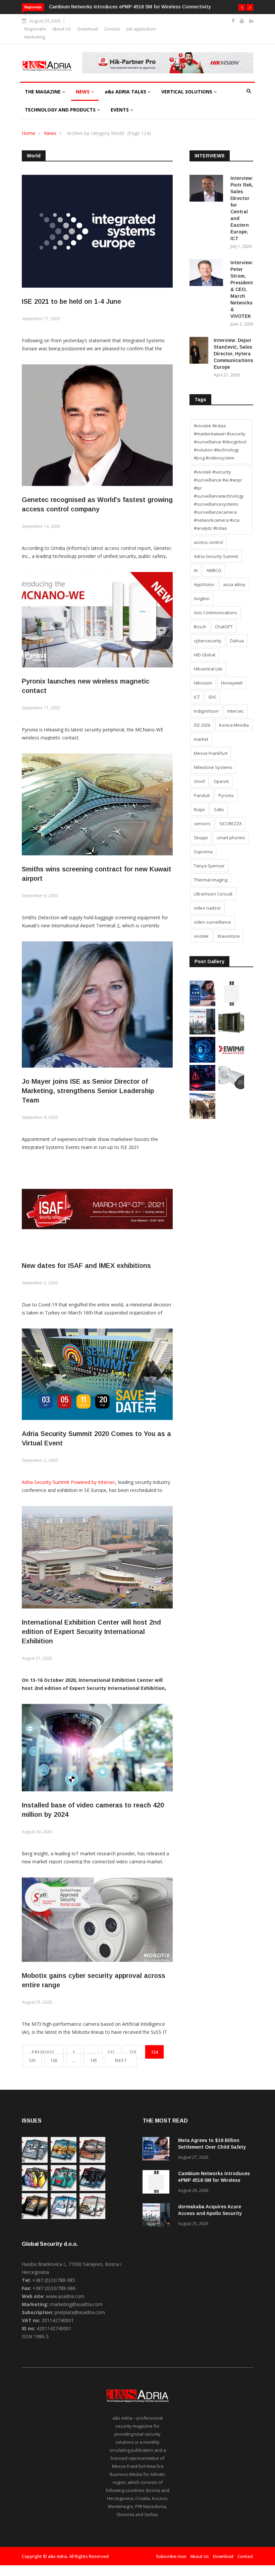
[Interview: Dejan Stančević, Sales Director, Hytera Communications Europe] (199, 351)
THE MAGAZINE (43, 92)
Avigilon (202, 598)
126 (54, 2060)
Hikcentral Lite (208, 669)
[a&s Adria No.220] (35, 2189)
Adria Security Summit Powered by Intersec (69, 1482)
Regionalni (35, 29)
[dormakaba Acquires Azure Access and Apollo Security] (202, 1033)
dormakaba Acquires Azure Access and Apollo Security (110, 7)
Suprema (203, 852)
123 (133, 2052)
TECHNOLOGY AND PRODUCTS (61, 110)
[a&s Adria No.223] (64, 2161)
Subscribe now (171, 2556)
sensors (202, 824)
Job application (141, 29)
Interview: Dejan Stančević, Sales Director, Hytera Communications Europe (233, 354)
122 (111, 2052)
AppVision (204, 584)
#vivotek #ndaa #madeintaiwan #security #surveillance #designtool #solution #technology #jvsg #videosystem (220, 442)
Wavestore (229, 936)
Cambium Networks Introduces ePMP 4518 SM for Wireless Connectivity (214, 2180)
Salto (219, 809)
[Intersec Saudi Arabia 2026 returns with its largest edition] (202, 1117)
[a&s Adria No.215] (92, 2217)
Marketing (35, 37)
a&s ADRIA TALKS (126, 92)
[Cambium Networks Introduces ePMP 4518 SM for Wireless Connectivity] (231, 1005)
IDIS (212, 697)
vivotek (201, 936)
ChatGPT (224, 627)
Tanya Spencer (209, 866)
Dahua (237, 641)
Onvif (199, 781)
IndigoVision (206, 711)
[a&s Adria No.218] (92, 2189)
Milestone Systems (213, 767)
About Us (62, 29)
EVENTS (120, 110)
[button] (242, 7)
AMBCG (214, 570)
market (201, 739)
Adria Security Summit (216, 556)
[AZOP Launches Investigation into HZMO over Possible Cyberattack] (202, 1089)
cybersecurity (208, 641)
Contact (112, 29)
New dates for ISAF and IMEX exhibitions (86, 1266)
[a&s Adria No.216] (64, 2217)
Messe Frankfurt (211, 753)
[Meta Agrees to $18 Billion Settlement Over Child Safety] (202, 1005)
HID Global (205, 655)
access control (208, 542)
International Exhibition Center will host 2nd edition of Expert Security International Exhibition (91, 1632)
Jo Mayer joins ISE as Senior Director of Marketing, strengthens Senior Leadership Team (88, 1091)
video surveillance (212, 922)
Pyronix (226, 795)
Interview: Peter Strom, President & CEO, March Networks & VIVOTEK (242, 289)
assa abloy (234, 584)
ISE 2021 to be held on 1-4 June (71, 301)
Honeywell (232, 683)
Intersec (236, 711)
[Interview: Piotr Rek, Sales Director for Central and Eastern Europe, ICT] (207, 189)
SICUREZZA (231, 824)
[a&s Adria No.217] (35, 2217)
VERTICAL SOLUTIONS (187, 92)
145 (93, 2060)
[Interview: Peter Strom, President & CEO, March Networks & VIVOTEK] (207, 274)
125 (32, 2060)
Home (29, 133)
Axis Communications (215, 613)
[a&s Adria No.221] (92, 2161)
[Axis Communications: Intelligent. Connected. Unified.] (231, 1089)
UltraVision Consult (213, 894)
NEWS (83, 92)
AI (196, 570)
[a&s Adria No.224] (35, 2161)
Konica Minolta (234, 725)
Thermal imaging (211, 880)
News (50, 133)
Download (88, 29)
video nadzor (207, 908)
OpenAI (221, 781)
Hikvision (203, 683)
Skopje (201, 838)
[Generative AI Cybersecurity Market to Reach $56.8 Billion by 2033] (202, 1061)
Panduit (202, 795)
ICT (197, 697)
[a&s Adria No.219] (64, 2189)
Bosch (200, 627)
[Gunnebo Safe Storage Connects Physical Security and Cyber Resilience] (231, 1033)
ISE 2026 (202, 725)
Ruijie (199, 809)
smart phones (231, 838)
